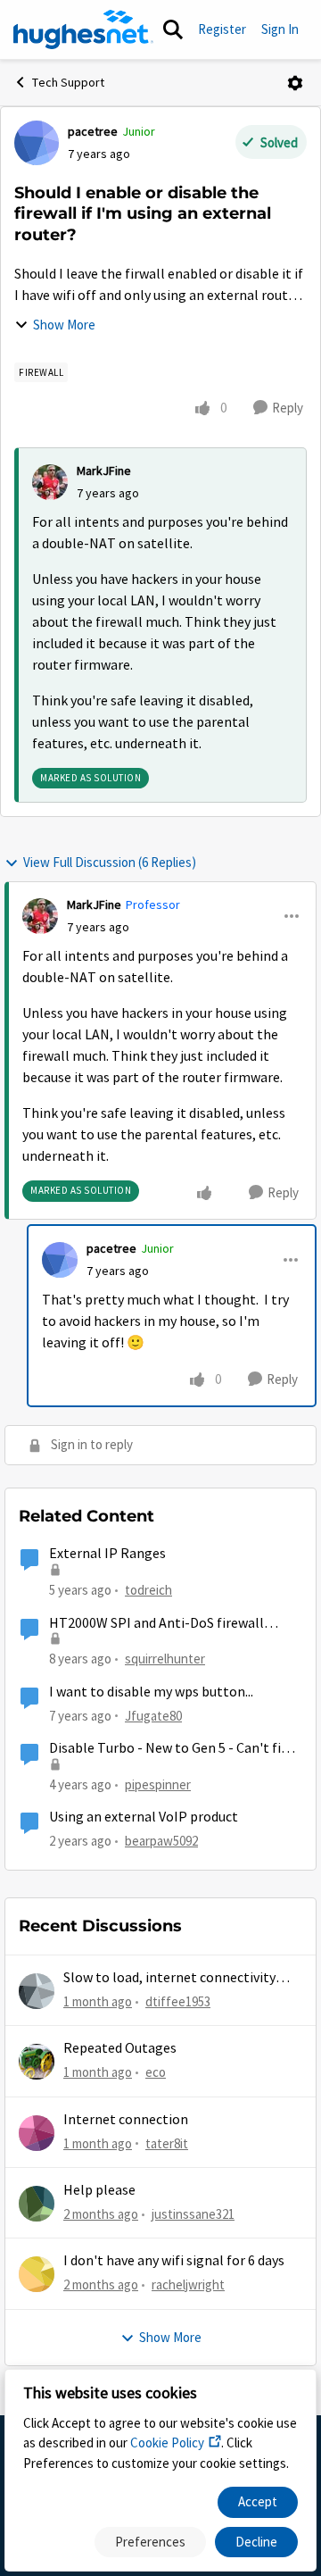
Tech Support (68, 82)
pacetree (93, 131)
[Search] (173, 29)
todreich (148, 1590)
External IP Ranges (107, 1554)
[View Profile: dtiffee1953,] (37, 1991)
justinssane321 (193, 2214)
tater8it (167, 2143)
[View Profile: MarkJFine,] (50, 482)
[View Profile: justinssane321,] (37, 2204)
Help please (99, 2190)
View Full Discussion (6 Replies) (110, 862)
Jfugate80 (153, 1716)
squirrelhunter (165, 1659)
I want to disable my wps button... (151, 1692)
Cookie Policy (167, 2443)
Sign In (280, 29)
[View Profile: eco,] (37, 2062)
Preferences (150, 2542)
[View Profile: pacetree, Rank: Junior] (37, 143)
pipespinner (158, 1784)
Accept (258, 2501)
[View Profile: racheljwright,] (37, 2274)
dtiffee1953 (178, 2001)
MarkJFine (104, 471)
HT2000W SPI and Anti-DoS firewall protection (156, 1624)
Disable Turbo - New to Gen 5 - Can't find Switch (173, 1749)
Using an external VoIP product (144, 1817)
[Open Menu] (295, 83)
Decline (256, 2542)
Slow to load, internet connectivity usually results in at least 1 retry (169, 1978)
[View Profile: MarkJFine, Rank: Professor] (40, 916)
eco (156, 2072)
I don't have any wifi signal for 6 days (174, 2261)
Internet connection (126, 2120)
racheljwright (188, 2284)
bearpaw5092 (161, 1841)
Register (222, 29)
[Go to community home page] (83, 29)
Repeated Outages (120, 2048)
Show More (64, 325)
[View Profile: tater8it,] (37, 2133)
